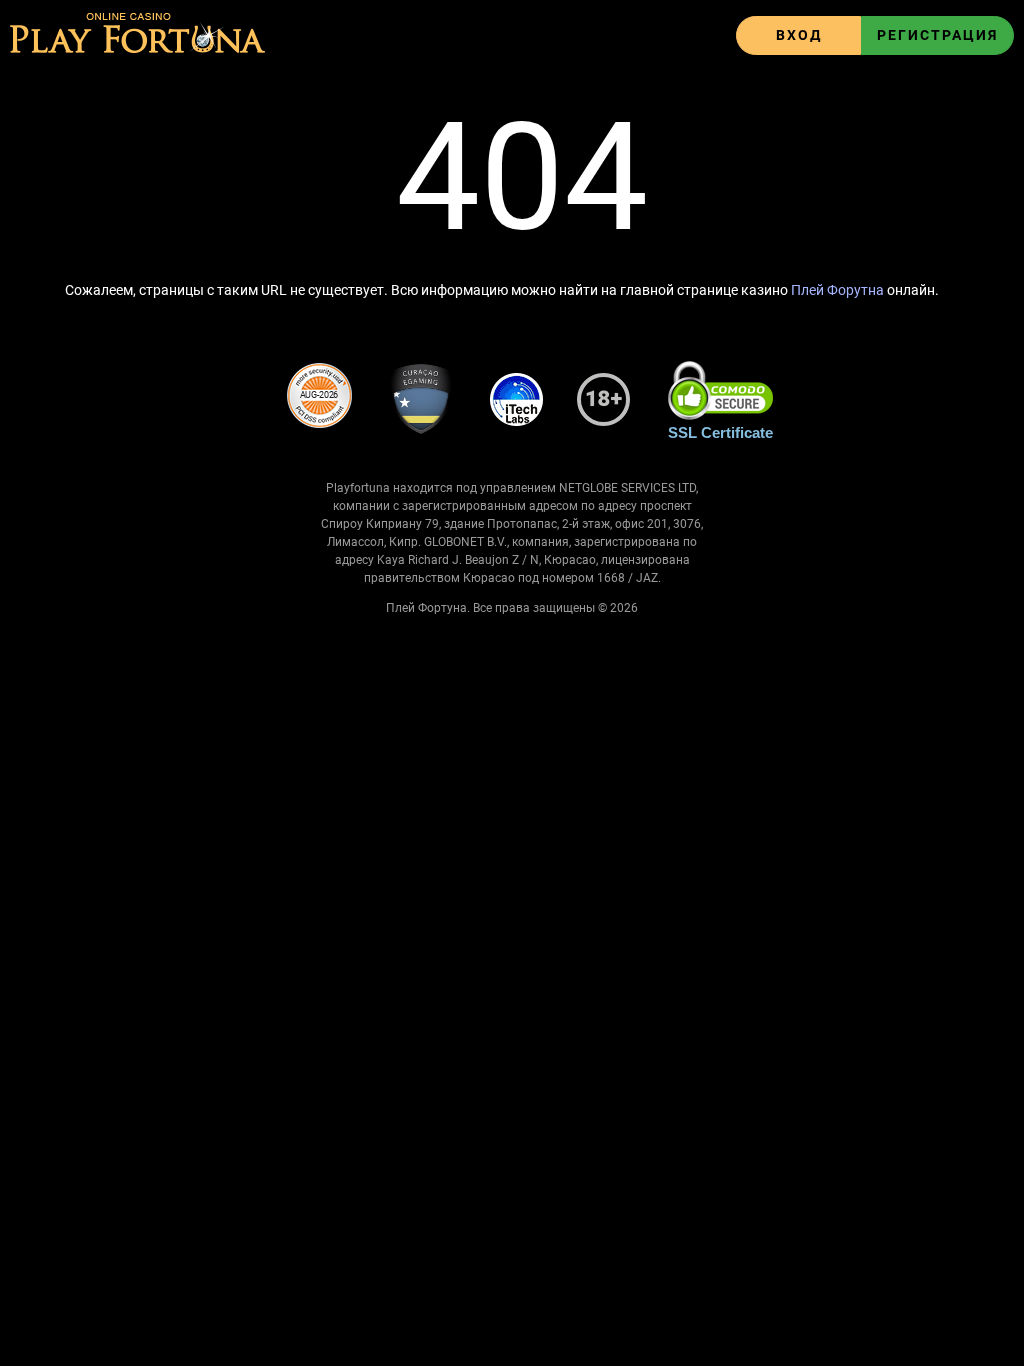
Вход (799, 35)
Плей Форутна (837, 290)
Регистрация (937, 35)
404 (522, 178)
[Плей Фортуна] (137, 35)
